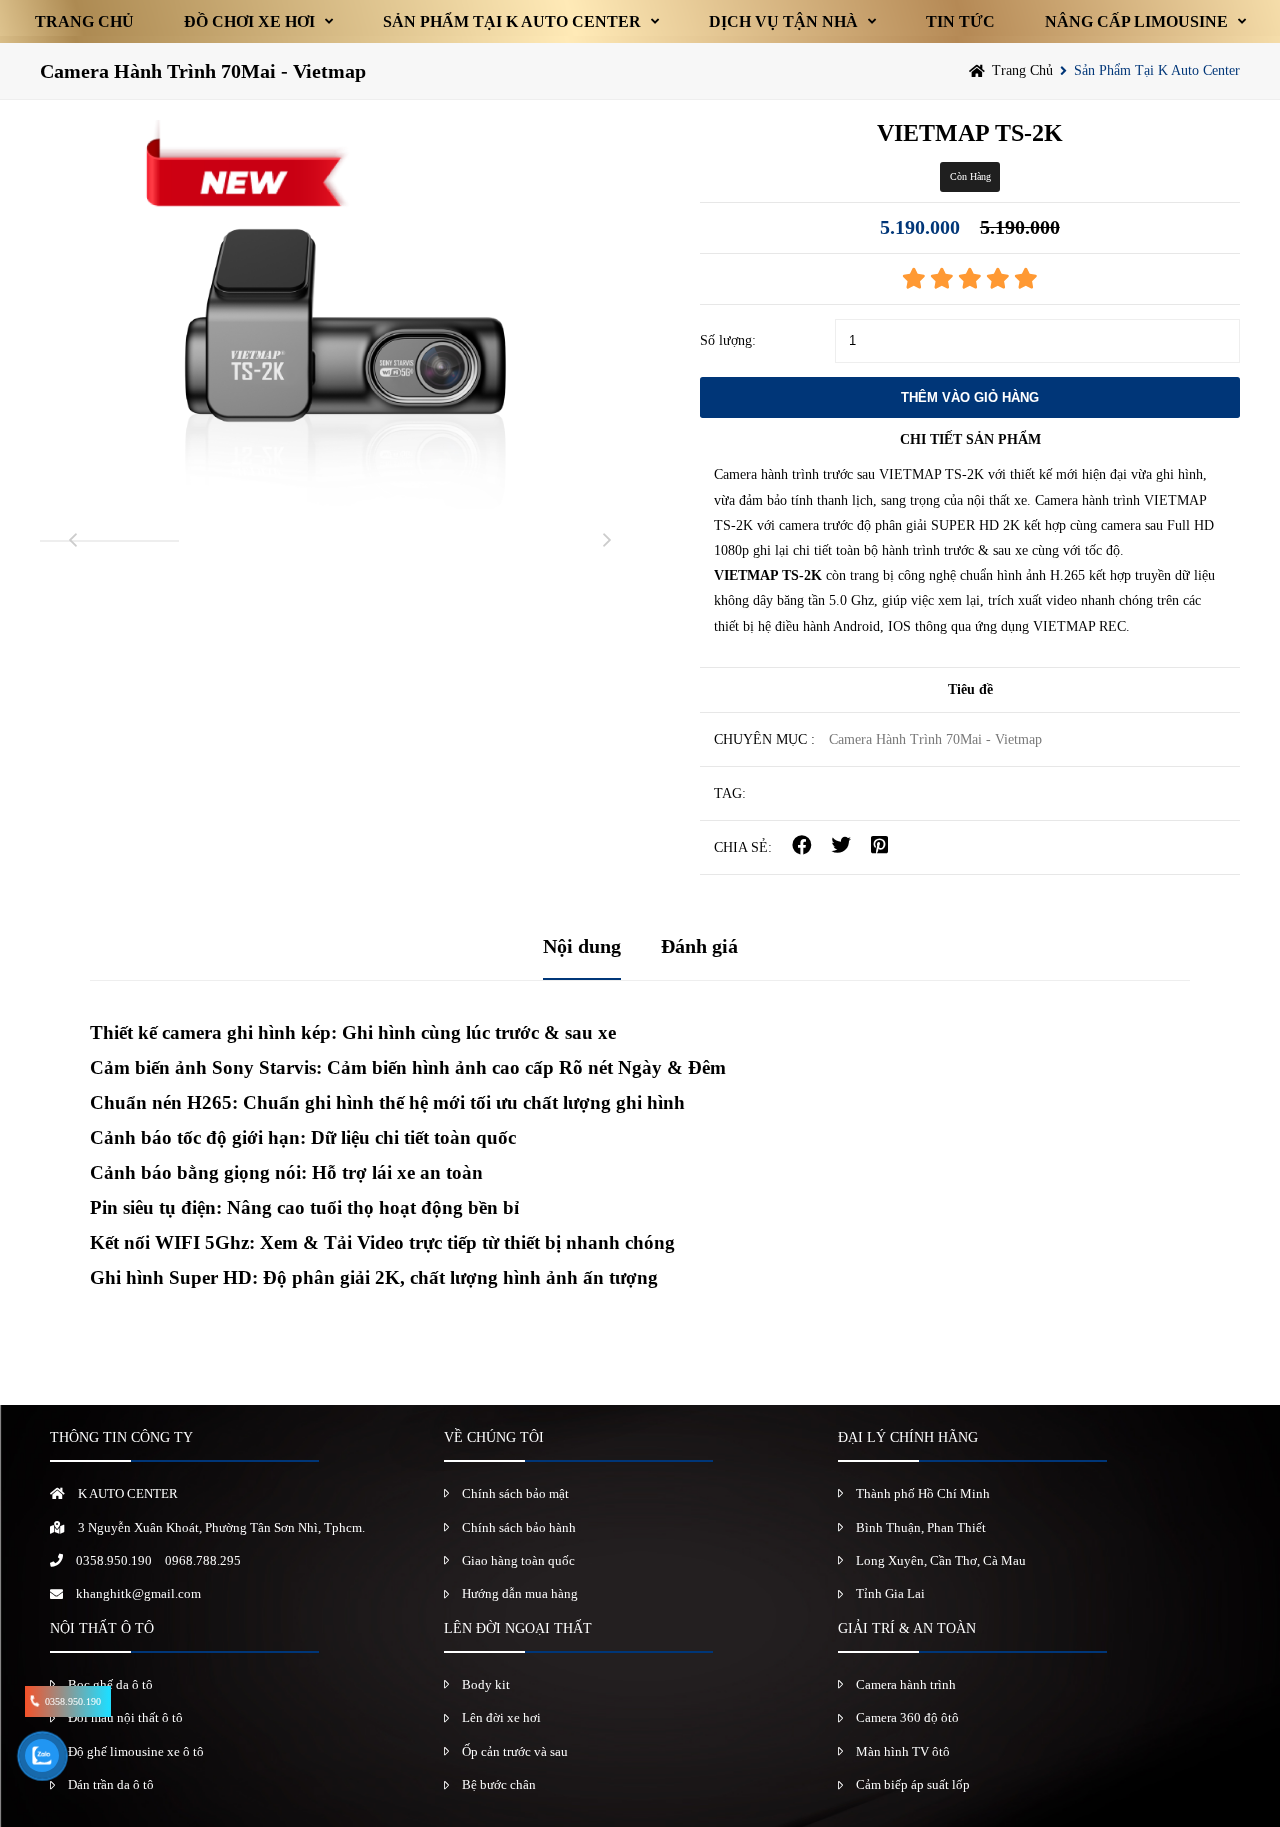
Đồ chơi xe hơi (249, 21)
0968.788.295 (203, 1560)
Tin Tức (960, 21)
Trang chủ (84, 21)
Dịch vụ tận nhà (783, 21)
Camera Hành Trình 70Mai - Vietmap (203, 71)
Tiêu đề (970, 689)
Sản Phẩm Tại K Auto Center (512, 21)
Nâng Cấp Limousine (1136, 21)
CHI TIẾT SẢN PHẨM (970, 439)
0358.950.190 (114, 1560)
